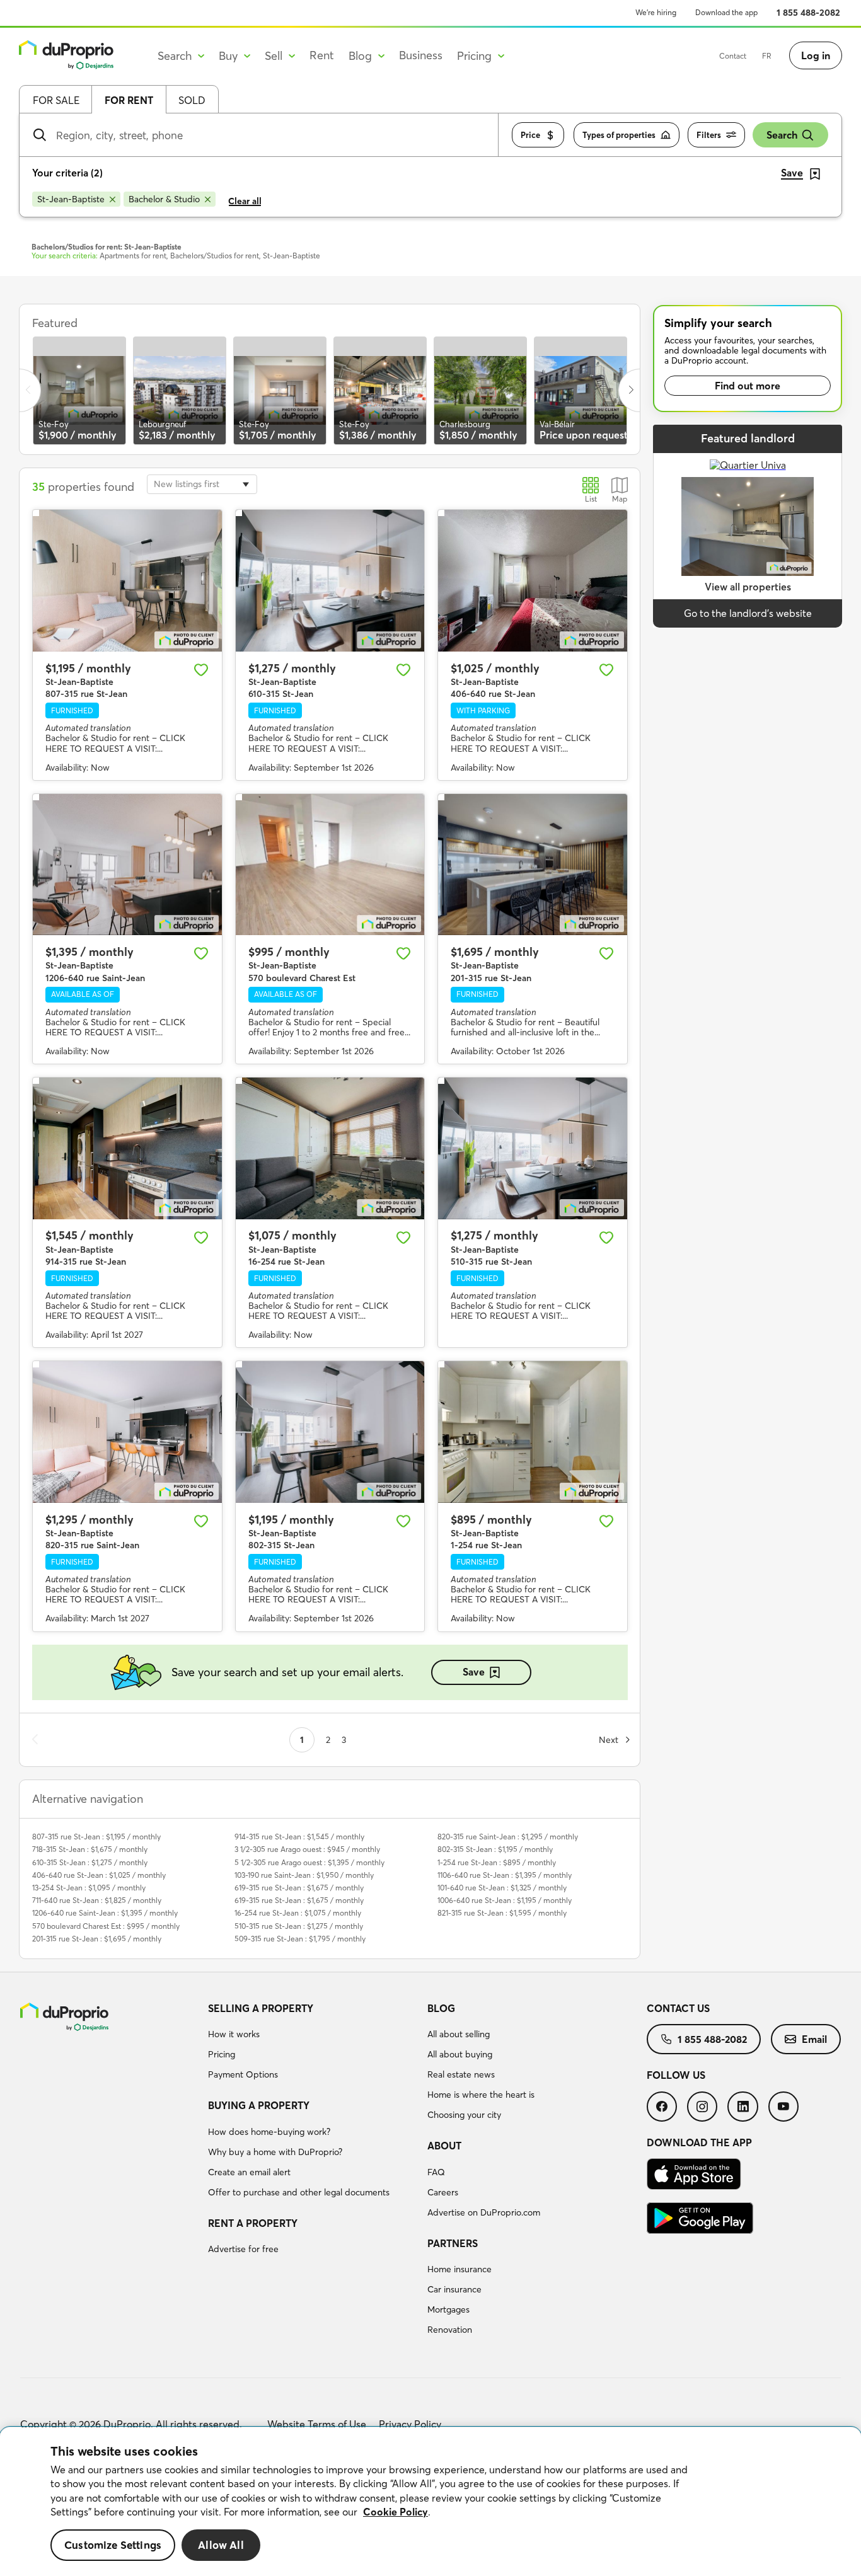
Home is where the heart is (481, 2095)
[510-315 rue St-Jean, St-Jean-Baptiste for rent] (533, 1148)
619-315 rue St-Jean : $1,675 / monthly (299, 1888)
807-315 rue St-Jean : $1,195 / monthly (96, 1837)
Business (421, 55)
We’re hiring (656, 12)
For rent (129, 100)
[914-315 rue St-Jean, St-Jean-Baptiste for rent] (127, 1148)
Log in (816, 55)
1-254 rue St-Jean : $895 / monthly (497, 1862)
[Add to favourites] (201, 670)
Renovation (450, 2330)
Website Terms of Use (317, 2424)
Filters (709, 135)
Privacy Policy (410, 2424)
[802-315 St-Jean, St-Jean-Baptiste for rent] (330, 1432)
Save (474, 1672)
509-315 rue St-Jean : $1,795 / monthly (300, 1939)
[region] (430, 2502)
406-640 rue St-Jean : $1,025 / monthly (99, 1875)
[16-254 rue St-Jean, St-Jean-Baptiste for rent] (330, 1148)
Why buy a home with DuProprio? (275, 2152)
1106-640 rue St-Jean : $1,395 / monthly (505, 1875)
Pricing (222, 2054)
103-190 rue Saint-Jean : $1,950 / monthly (304, 1875)
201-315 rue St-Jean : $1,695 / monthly (97, 1939)
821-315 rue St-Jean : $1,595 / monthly (502, 1913)
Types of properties (619, 135)
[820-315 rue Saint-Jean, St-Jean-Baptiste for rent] (127, 1432)
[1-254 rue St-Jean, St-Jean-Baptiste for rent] (533, 1432)
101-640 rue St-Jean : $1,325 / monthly (502, 1888)
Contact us (678, 2008)
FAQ (436, 2172)
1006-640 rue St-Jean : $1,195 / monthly (505, 1900)
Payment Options (243, 2074)
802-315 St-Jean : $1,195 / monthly (495, 1849)
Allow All (221, 2545)
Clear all (245, 201)
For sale (56, 100)
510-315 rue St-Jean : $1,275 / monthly (299, 1926)
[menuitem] (313, 2044)
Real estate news (461, 2074)
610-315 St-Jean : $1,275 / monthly (90, 1862)
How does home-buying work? (269, 2132)
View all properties (748, 587)
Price (530, 135)
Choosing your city (464, 2115)
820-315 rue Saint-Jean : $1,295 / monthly (508, 1837)
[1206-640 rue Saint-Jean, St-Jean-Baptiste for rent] (127, 865)
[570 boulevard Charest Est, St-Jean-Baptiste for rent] (330, 865)
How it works (234, 2034)
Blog (441, 2008)
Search (782, 135)
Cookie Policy (396, 2512)
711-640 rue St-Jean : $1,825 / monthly (97, 1900)
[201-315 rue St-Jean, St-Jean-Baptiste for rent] (533, 865)
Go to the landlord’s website (748, 613)
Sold (192, 100)
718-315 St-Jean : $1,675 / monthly (90, 1849)
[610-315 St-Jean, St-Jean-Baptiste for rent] (330, 581)
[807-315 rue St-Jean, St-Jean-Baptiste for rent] (127, 581)
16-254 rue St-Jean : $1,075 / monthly (298, 1913)
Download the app (726, 12)
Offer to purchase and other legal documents (299, 2192)
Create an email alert (249, 2172)
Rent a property (253, 2223)
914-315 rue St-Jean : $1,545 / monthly (299, 1837)
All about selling (459, 2034)
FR (767, 56)
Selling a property (261, 2008)
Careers (443, 2192)
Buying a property (259, 2105)
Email (814, 2039)
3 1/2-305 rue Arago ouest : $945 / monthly (307, 1849)
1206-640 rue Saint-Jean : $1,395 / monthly (105, 1913)
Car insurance (454, 2289)
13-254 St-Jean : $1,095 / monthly (89, 1888)
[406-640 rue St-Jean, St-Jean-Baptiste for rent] (533, 581)
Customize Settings (113, 2545)
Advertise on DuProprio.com (484, 2212)
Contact (733, 56)
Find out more (748, 386)
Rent (322, 55)
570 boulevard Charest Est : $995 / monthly (106, 1926)
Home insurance (459, 2269)
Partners (453, 2243)
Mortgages (448, 2309)
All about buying (460, 2054)
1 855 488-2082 (808, 13)
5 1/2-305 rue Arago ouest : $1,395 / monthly (309, 1862)
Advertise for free (243, 2249)
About (444, 2146)
